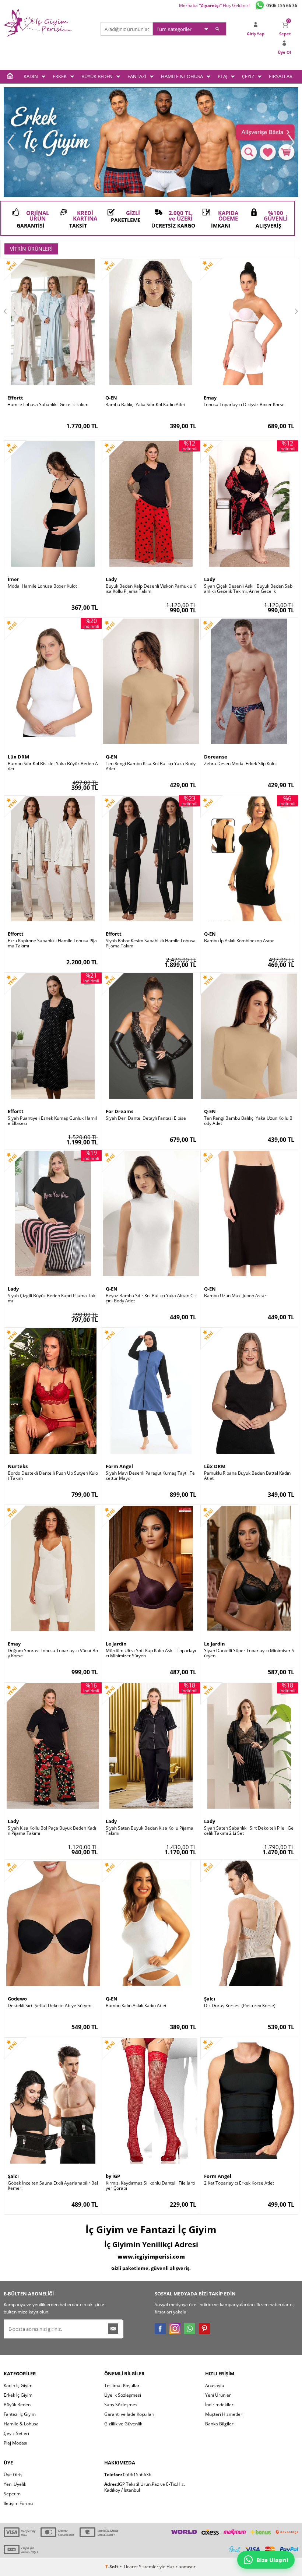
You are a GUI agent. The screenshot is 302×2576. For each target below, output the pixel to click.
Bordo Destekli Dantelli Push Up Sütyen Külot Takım (53, 1476)
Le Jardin (116, 1644)
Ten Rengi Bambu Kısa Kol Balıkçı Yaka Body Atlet (151, 766)
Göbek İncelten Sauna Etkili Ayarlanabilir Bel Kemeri (53, 2186)
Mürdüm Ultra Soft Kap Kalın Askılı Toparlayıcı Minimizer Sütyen (151, 1653)
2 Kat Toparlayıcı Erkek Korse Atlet (239, 2183)
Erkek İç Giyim (18, 2395)
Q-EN (111, 398)
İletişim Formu (18, 2503)
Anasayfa (215, 2385)
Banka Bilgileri (220, 2424)
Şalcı (210, 1999)
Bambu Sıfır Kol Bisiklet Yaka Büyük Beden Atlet (53, 766)
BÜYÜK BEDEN (97, 76)
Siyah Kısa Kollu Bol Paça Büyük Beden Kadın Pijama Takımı (52, 1831)
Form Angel (119, 1466)
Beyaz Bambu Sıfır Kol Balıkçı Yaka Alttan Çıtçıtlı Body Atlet (151, 1298)
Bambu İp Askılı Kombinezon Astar (239, 941)
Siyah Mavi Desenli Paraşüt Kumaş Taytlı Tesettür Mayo (150, 1476)
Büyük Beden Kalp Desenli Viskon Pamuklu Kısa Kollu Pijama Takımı (151, 589)
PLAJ (222, 76)
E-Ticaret (129, 2567)
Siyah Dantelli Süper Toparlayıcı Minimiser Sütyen (249, 1653)
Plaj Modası (15, 2443)
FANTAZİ (137, 76)
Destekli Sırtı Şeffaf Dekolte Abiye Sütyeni (50, 2006)
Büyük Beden (17, 2405)
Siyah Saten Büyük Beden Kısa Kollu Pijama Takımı (150, 1831)
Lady (111, 579)
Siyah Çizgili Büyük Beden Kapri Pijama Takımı (52, 1298)
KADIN (31, 76)
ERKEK (60, 76)
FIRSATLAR (281, 76)
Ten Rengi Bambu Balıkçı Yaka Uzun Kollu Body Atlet (248, 1121)
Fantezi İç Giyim (20, 2414)
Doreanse (216, 757)
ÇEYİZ (248, 76)
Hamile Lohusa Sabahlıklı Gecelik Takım (48, 405)
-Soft (112, 2567)
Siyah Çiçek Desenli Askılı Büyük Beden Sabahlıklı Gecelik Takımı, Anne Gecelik (248, 589)
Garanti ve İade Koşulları (129, 2414)
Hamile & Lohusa (21, 2424)
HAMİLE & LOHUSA (182, 76)
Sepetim (12, 2494)
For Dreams (120, 1111)
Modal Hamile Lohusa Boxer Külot (42, 586)
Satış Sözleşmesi (121, 2405)
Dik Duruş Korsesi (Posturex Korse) (240, 2006)
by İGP (113, 2176)
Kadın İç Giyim (18, 2385)
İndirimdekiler (219, 2405)
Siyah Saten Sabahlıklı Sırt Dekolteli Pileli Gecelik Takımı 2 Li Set (249, 1831)
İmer (13, 579)
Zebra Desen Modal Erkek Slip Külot (240, 764)
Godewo (17, 1999)
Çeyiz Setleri (16, 2433)
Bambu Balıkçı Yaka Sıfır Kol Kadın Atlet (145, 405)
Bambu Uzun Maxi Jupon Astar (235, 1296)
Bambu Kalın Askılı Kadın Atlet (136, 2006)
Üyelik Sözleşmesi (123, 2395)
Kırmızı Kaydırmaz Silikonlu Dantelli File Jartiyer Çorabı (150, 2186)
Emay (210, 398)
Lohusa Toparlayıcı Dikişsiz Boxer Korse (244, 405)
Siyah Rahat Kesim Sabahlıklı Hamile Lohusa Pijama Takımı (151, 943)
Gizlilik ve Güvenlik (123, 2424)
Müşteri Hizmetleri (224, 2414)
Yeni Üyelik (15, 2484)
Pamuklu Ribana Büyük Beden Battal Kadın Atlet (247, 1476)
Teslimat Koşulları (122, 2385)
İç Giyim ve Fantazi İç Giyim (151, 2230)
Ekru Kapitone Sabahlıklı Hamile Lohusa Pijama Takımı (52, 943)
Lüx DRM (18, 757)
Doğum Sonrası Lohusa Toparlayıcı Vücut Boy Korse (53, 1653)
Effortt (15, 398)
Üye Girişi (14, 2475)
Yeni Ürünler (218, 2395)
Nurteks (18, 1466)
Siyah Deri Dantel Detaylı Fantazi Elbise (146, 1118)
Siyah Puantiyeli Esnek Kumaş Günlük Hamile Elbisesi (52, 1121)
